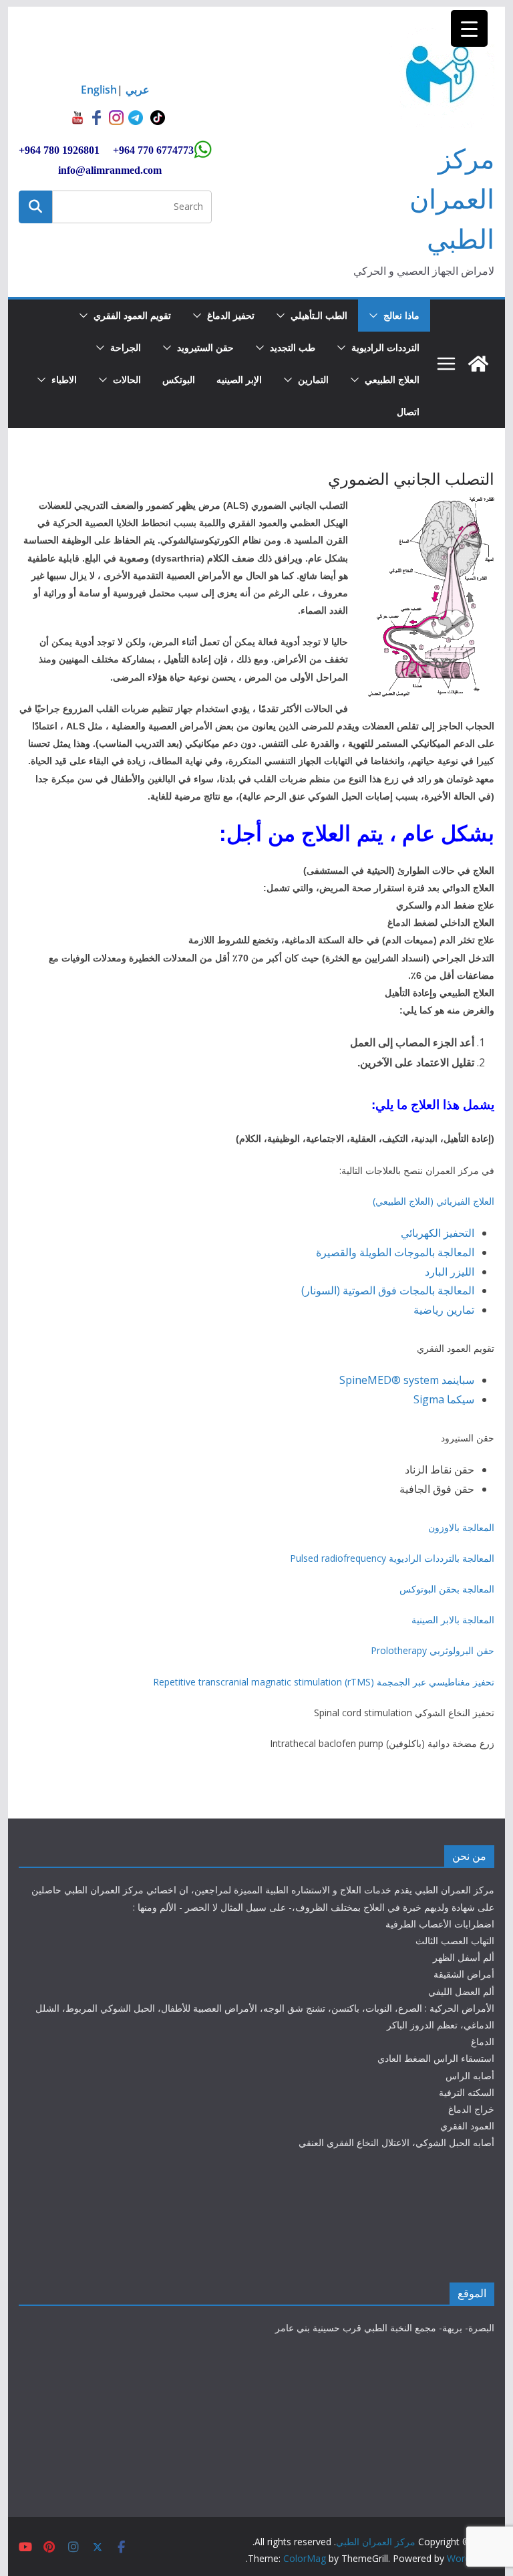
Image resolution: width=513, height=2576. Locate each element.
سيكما (461, 1399)
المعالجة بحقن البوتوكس (447, 1589)
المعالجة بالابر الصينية (453, 1620)
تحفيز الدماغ (231, 315)
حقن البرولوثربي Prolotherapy (433, 1650)
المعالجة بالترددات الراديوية (442, 1558)
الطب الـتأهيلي (319, 315)
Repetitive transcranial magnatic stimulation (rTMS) (264, 1682)
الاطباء (64, 379)
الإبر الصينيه (239, 379)
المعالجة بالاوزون (461, 1527)
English (99, 90)
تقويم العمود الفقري (132, 315)
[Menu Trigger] (469, 28)
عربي (138, 90)
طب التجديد (293, 347)
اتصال (408, 412)
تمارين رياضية (444, 1310)
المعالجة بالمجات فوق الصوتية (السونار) (388, 1290)
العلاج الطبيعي (392, 379)
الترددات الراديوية (385, 347)
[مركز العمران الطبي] (478, 364)
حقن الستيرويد (205, 347)
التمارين (313, 379)
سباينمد (458, 1380)
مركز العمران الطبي (452, 198)
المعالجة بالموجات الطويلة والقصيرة (395, 1252)
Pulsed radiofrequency (338, 1558)
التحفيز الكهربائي (438, 1233)
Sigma (429, 1399)
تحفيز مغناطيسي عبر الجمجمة (436, 1682)
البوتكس (179, 379)
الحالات (127, 379)
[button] (376, 316)
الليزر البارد (450, 1272)
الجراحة (126, 347)
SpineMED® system (389, 1380)
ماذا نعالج (401, 315)
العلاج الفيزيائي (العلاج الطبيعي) (434, 1201)
